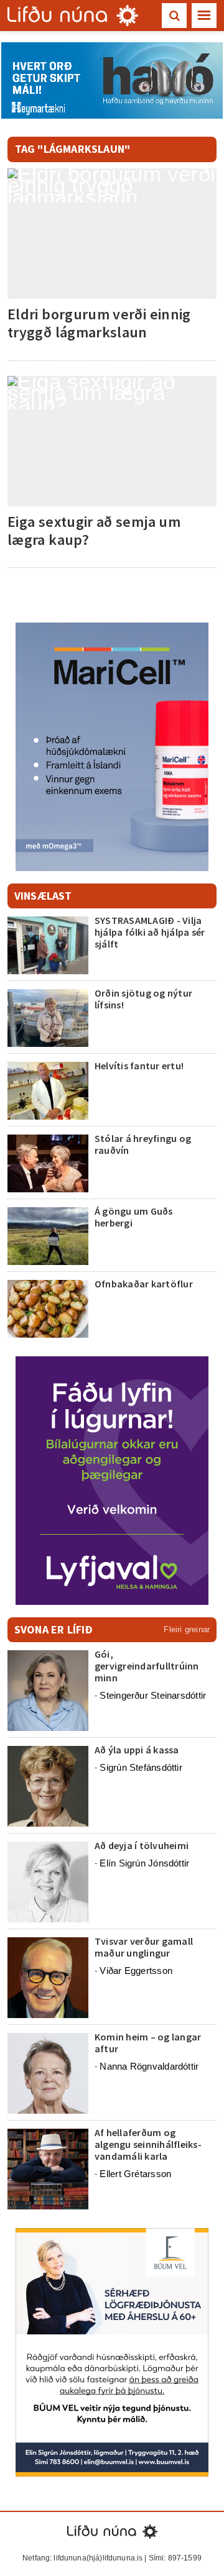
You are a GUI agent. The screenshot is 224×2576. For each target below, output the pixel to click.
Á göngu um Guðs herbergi (134, 1217)
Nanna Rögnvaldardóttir (149, 2066)
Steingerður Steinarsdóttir (153, 1695)
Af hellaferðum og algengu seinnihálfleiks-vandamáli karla (148, 2144)
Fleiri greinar (187, 1629)
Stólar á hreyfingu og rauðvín (143, 1144)
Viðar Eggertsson (136, 1971)
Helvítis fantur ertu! (139, 1066)
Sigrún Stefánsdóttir (141, 1767)
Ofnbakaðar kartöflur (144, 1284)
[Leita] (174, 16)
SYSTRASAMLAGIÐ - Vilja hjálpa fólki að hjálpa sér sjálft (150, 932)
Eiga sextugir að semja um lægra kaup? (94, 531)
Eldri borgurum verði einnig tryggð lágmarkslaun (99, 323)
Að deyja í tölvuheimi (142, 1845)
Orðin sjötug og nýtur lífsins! (143, 999)
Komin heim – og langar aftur (148, 2043)
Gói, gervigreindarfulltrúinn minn (147, 1666)
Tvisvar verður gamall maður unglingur (144, 1947)
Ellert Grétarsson (135, 2174)
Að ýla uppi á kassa (137, 1750)
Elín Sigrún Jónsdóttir (144, 1863)
